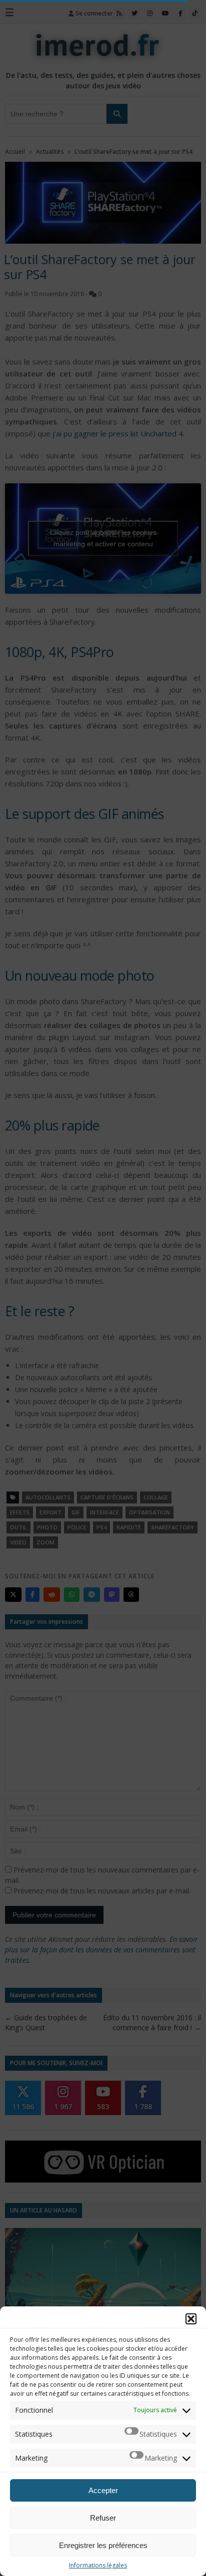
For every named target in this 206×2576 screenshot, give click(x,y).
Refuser (103, 2518)
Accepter (103, 2490)
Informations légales (98, 2565)
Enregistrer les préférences (103, 2545)
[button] (191, 2319)
